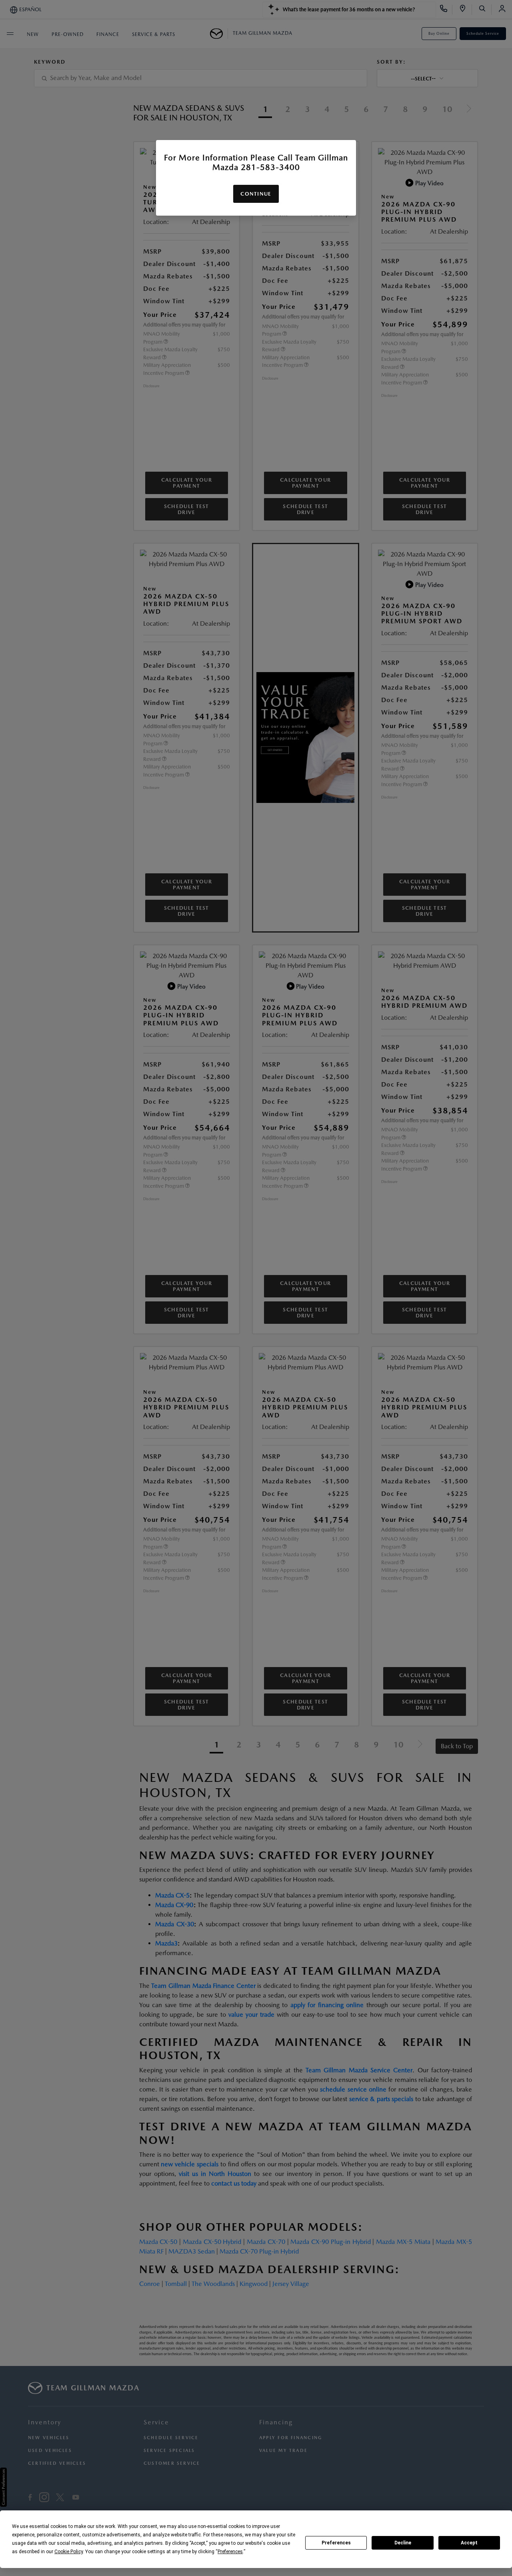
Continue (256, 194)
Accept (469, 2543)
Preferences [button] (230, 2552)
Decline (403, 2543)
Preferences (336, 2543)
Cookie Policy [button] (69, 2552)
